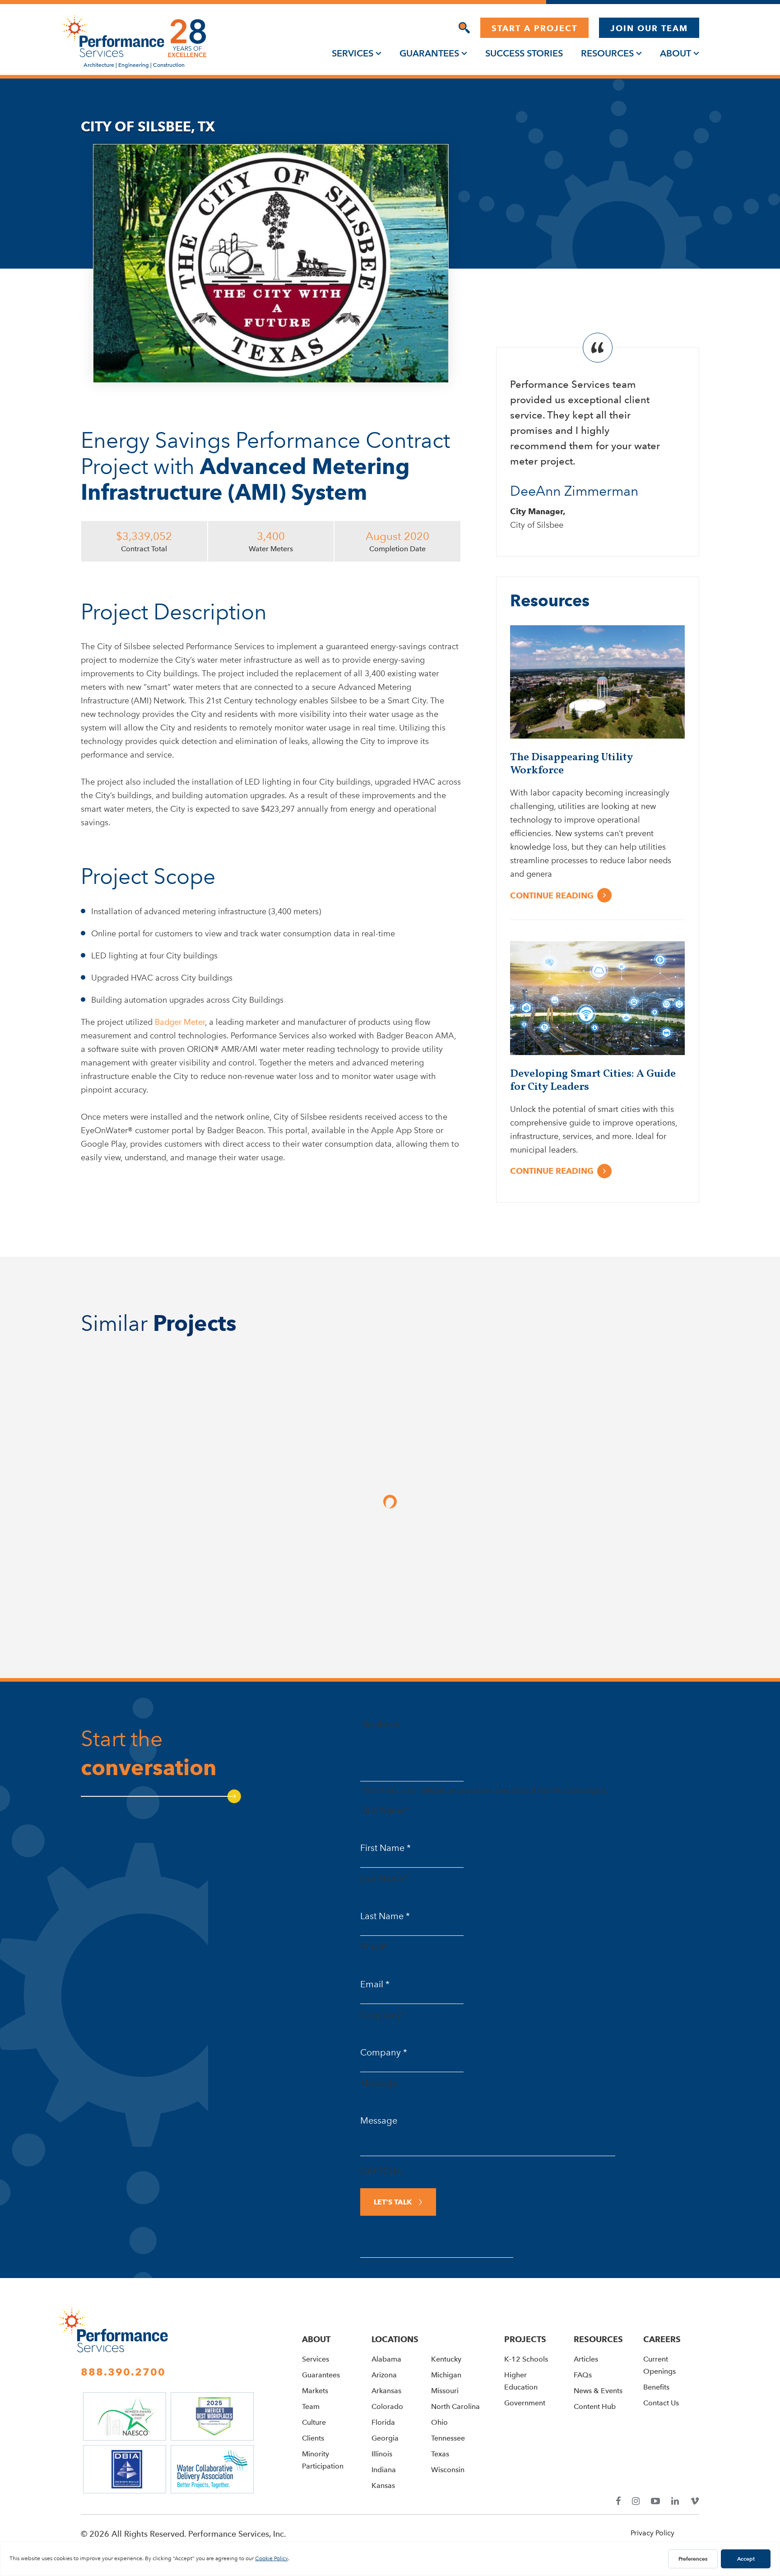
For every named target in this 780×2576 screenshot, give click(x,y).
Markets (315, 2391)
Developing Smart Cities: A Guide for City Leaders (593, 1081)
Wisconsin (448, 2470)
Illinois (382, 2454)
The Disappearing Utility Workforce (571, 764)
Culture (314, 2422)
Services (353, 53)
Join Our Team (649, 28)
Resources (607, 53)
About (676, 53)
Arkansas (386, 2391)
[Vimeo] (695, 2501)
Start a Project (534, 28)
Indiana (384, 2470)
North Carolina (455, 2406)
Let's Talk (393, 2202)
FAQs (583, 2375)
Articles (586, 2359)
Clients (313, 2438)
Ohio (439, 2422)
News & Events (598, 2391)
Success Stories (524, 53)
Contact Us (661, 2403)
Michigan (446, 2375)
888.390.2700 (123, 2372)
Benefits (656, 2387)
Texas (440, 2454)
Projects (525, 2339)
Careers (662, 2339)
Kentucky (446, 2359)
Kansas (383, 2485)
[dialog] (464, 28)
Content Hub (595, 2406)
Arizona (384, 2375)
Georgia (385, 2438)
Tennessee (448, 2438)
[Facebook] (618, 2501)
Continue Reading (552, 895)
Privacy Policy (652, 2533)
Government (525, 2403)
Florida (383, 2422)
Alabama (386, 2359)
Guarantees (429, 53)
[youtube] (655, 2501)
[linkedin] (675, 2501)
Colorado (387, 2406)
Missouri (445, 2391)
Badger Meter (180, 1022)
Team (311, 2406)
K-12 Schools (526, 2359)
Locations (395, 2339)
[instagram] (636, 2501)
